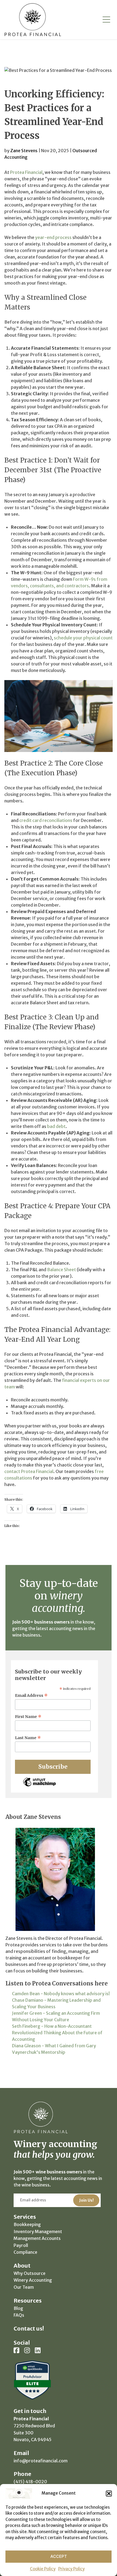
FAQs (19, 2315)
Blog (18, 2308)
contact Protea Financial (29, 1471)
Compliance (25, 2252)
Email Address (31, 1695)
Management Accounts (37, 2238)
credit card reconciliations (46, 820)
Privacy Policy (71, 2569)
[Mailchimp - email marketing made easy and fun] (39, 1786)
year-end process (53, 237)
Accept (59, 2556)
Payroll (21, 2245)
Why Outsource (30, 2273)
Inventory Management (38, 2231)
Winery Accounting (33, 2280)
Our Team (24, 2287)
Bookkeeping (27, 2224)
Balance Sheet (61, 1270)
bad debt (56, 1126)
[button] (109, 2494)
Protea (33, 20)
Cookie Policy (43, 2569)
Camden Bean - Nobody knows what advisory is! (61, 1994)
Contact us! (29, 2328)
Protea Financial (26, 172)
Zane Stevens (24, 151)
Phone (22, 2474)
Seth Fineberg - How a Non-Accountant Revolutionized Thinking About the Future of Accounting (57, 2033)
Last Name (28, 1738)
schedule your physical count (83, 638)
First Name (28, 1717)
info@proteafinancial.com (41, 2461)
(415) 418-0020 (30, 2482)
